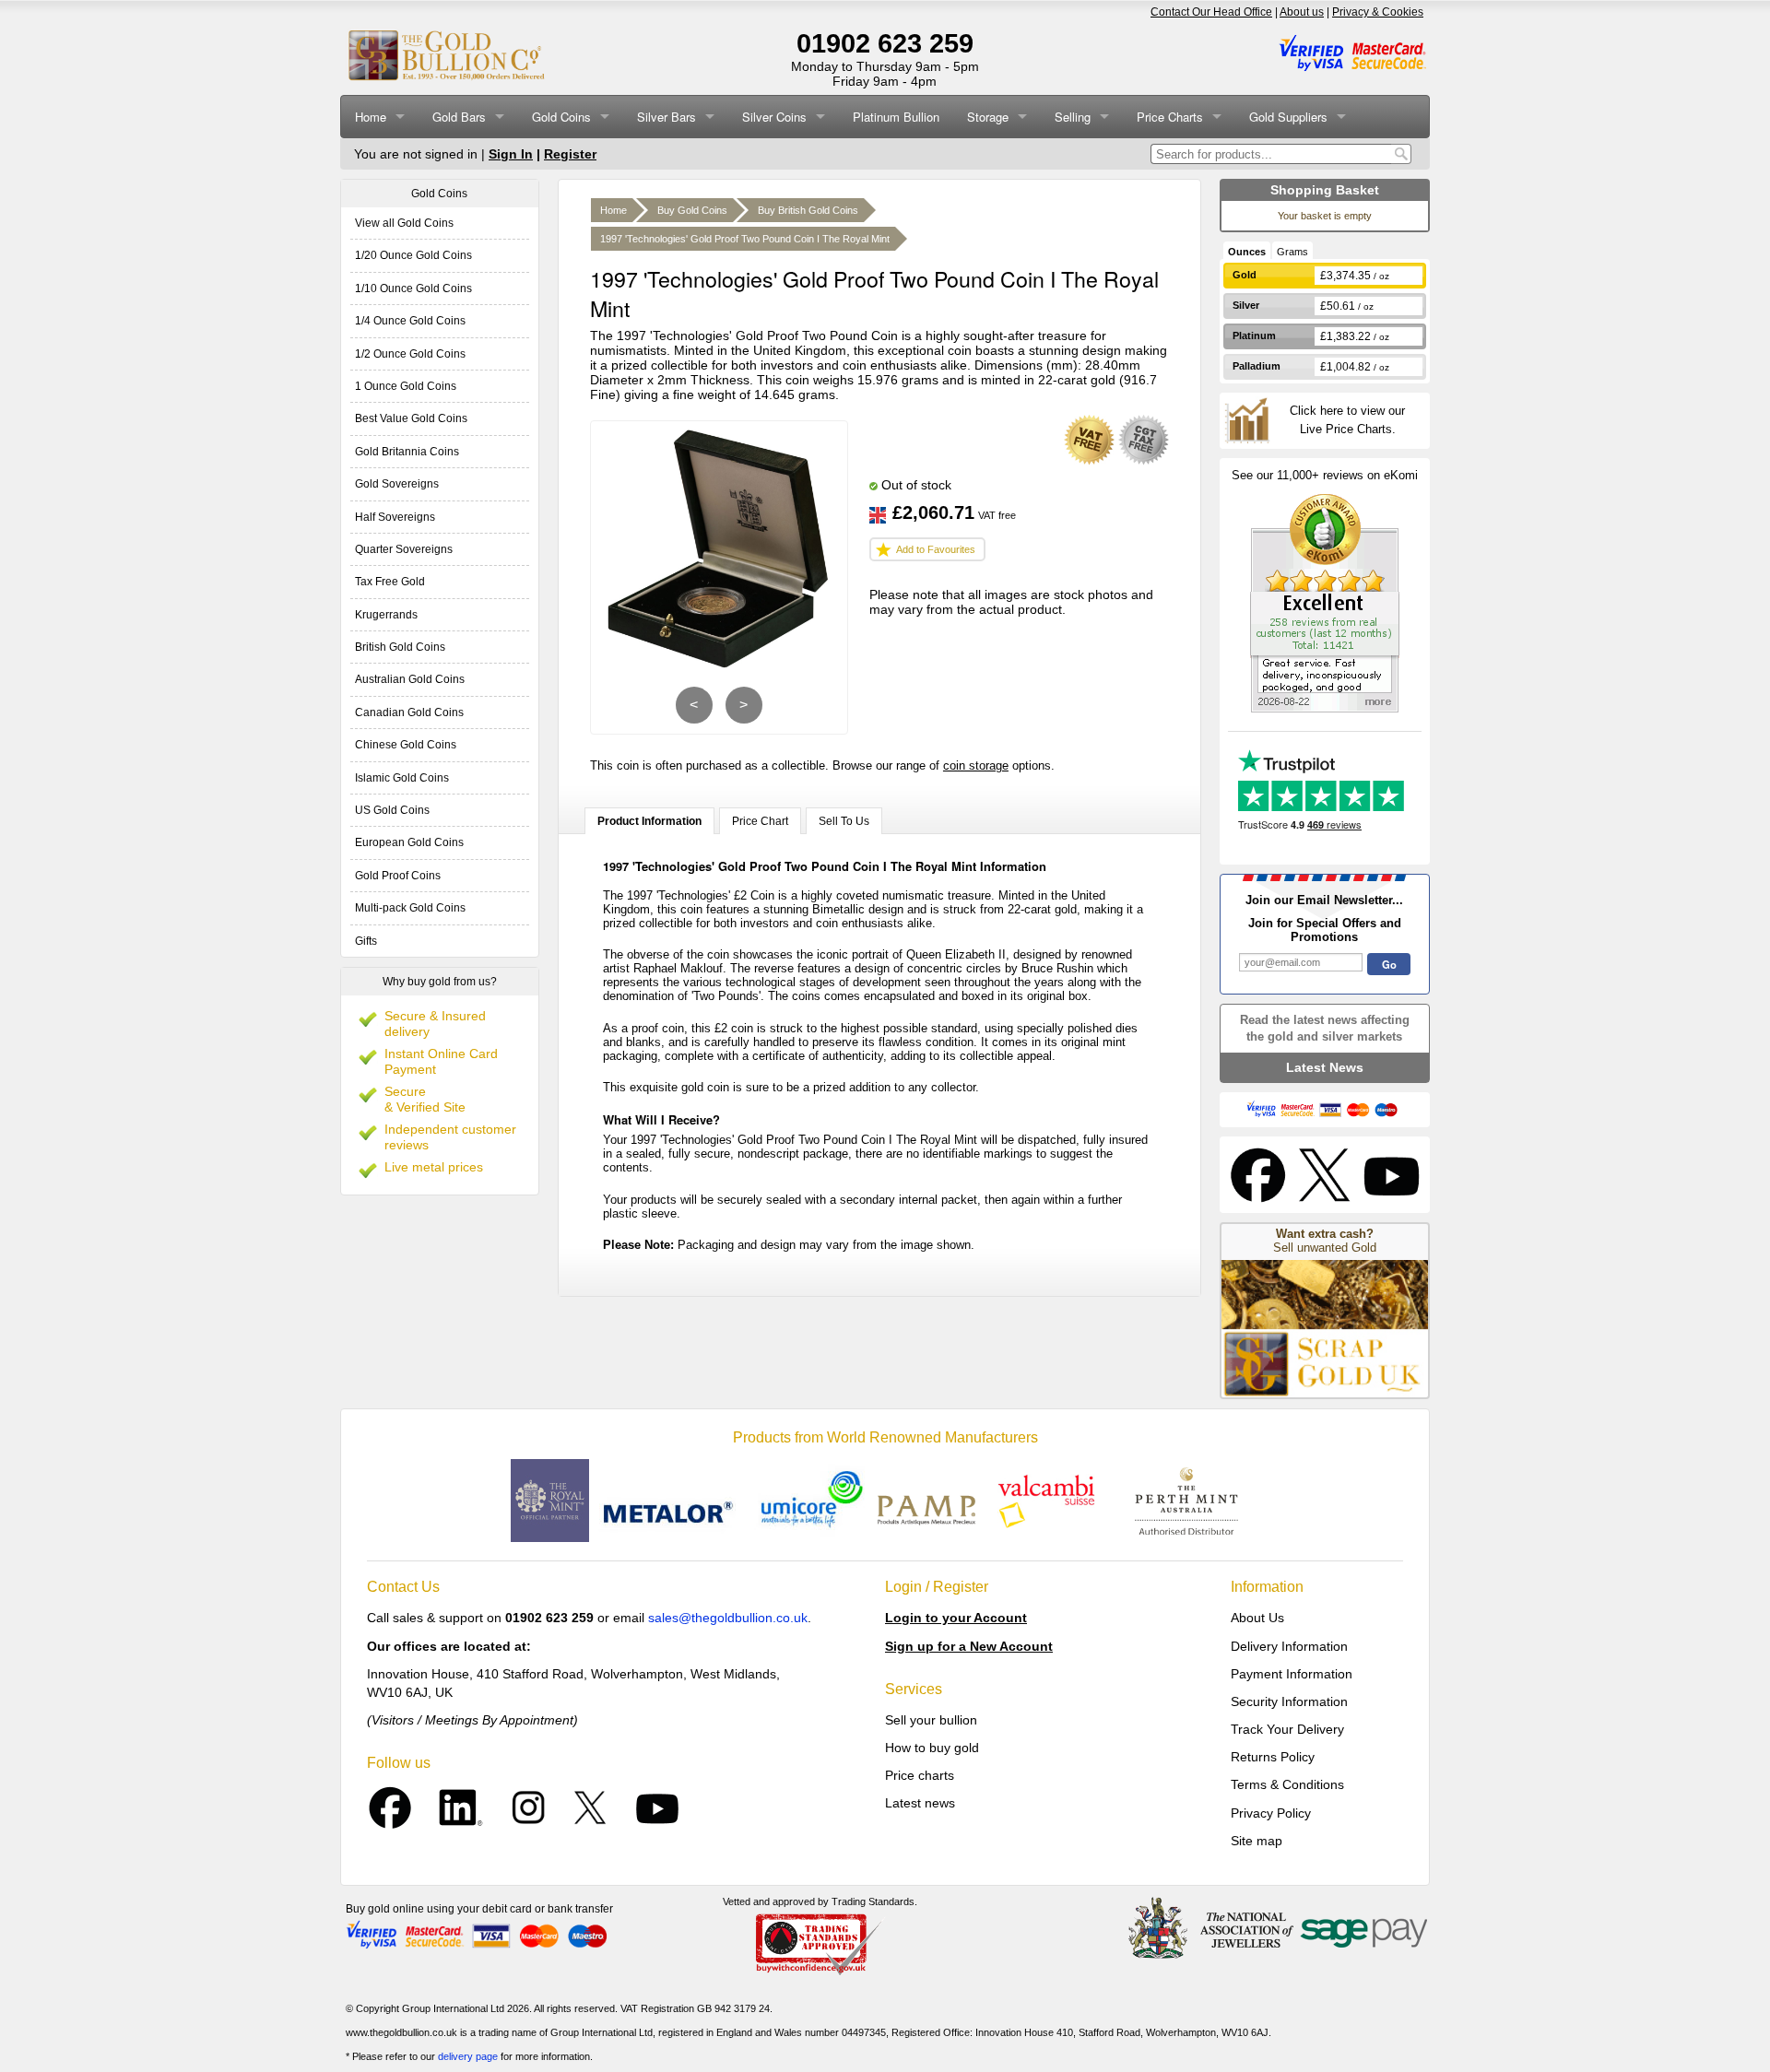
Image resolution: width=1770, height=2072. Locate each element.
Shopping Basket (1325, 190)
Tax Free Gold (390, 582)
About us (1302, 12)
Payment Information (1292, 1674)
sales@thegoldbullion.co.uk (728, 1618)
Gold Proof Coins (398, 876)
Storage (988, 117)
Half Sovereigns (395, 517)
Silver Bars (667, 117)
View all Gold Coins (404, 223)
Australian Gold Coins (410, 679)
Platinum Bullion (896, 117)
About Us (1257, 1618)
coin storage (976, 765)
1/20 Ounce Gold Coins (413, 255)
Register (570, 154)
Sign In (511, 154)
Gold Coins (561, 117)
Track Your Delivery (1287, 1729)
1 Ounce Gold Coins (406, 386)
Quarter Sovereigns (404, 549)
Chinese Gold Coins (406, 745)
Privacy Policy (1271, 1813)
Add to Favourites (936, 549)
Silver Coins (774, 117)
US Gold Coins (392, 810)
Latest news (920, 1803)
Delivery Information (1289, 1646)
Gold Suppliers (1288, 117)
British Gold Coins (400, 647)
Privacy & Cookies (1378, 12)
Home (371, 117)
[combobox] (1271, 154)
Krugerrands (386, 615)
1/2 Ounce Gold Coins (410, 354)
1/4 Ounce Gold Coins (410, 321)
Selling (1073, 117)
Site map (1257, 1841)
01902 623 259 (885, 43)
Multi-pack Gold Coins (410, 908)
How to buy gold (932, 1748)
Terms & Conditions (1287, 1784)
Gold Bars (459, 117)
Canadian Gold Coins (409, 712)
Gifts (366, 941)
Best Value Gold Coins (411, 418)
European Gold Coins (409, 842)
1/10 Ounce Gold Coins (413, 288)
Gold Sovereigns (397, 484)
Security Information (1289, 1701)
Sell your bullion (931, 1720)
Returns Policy (1273, 1757)
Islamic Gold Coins (402, 778)
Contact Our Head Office (1211, 12)
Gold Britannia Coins (407, 452)
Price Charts (1170, 117)
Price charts (920, 1775)
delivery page (468, 2056)
